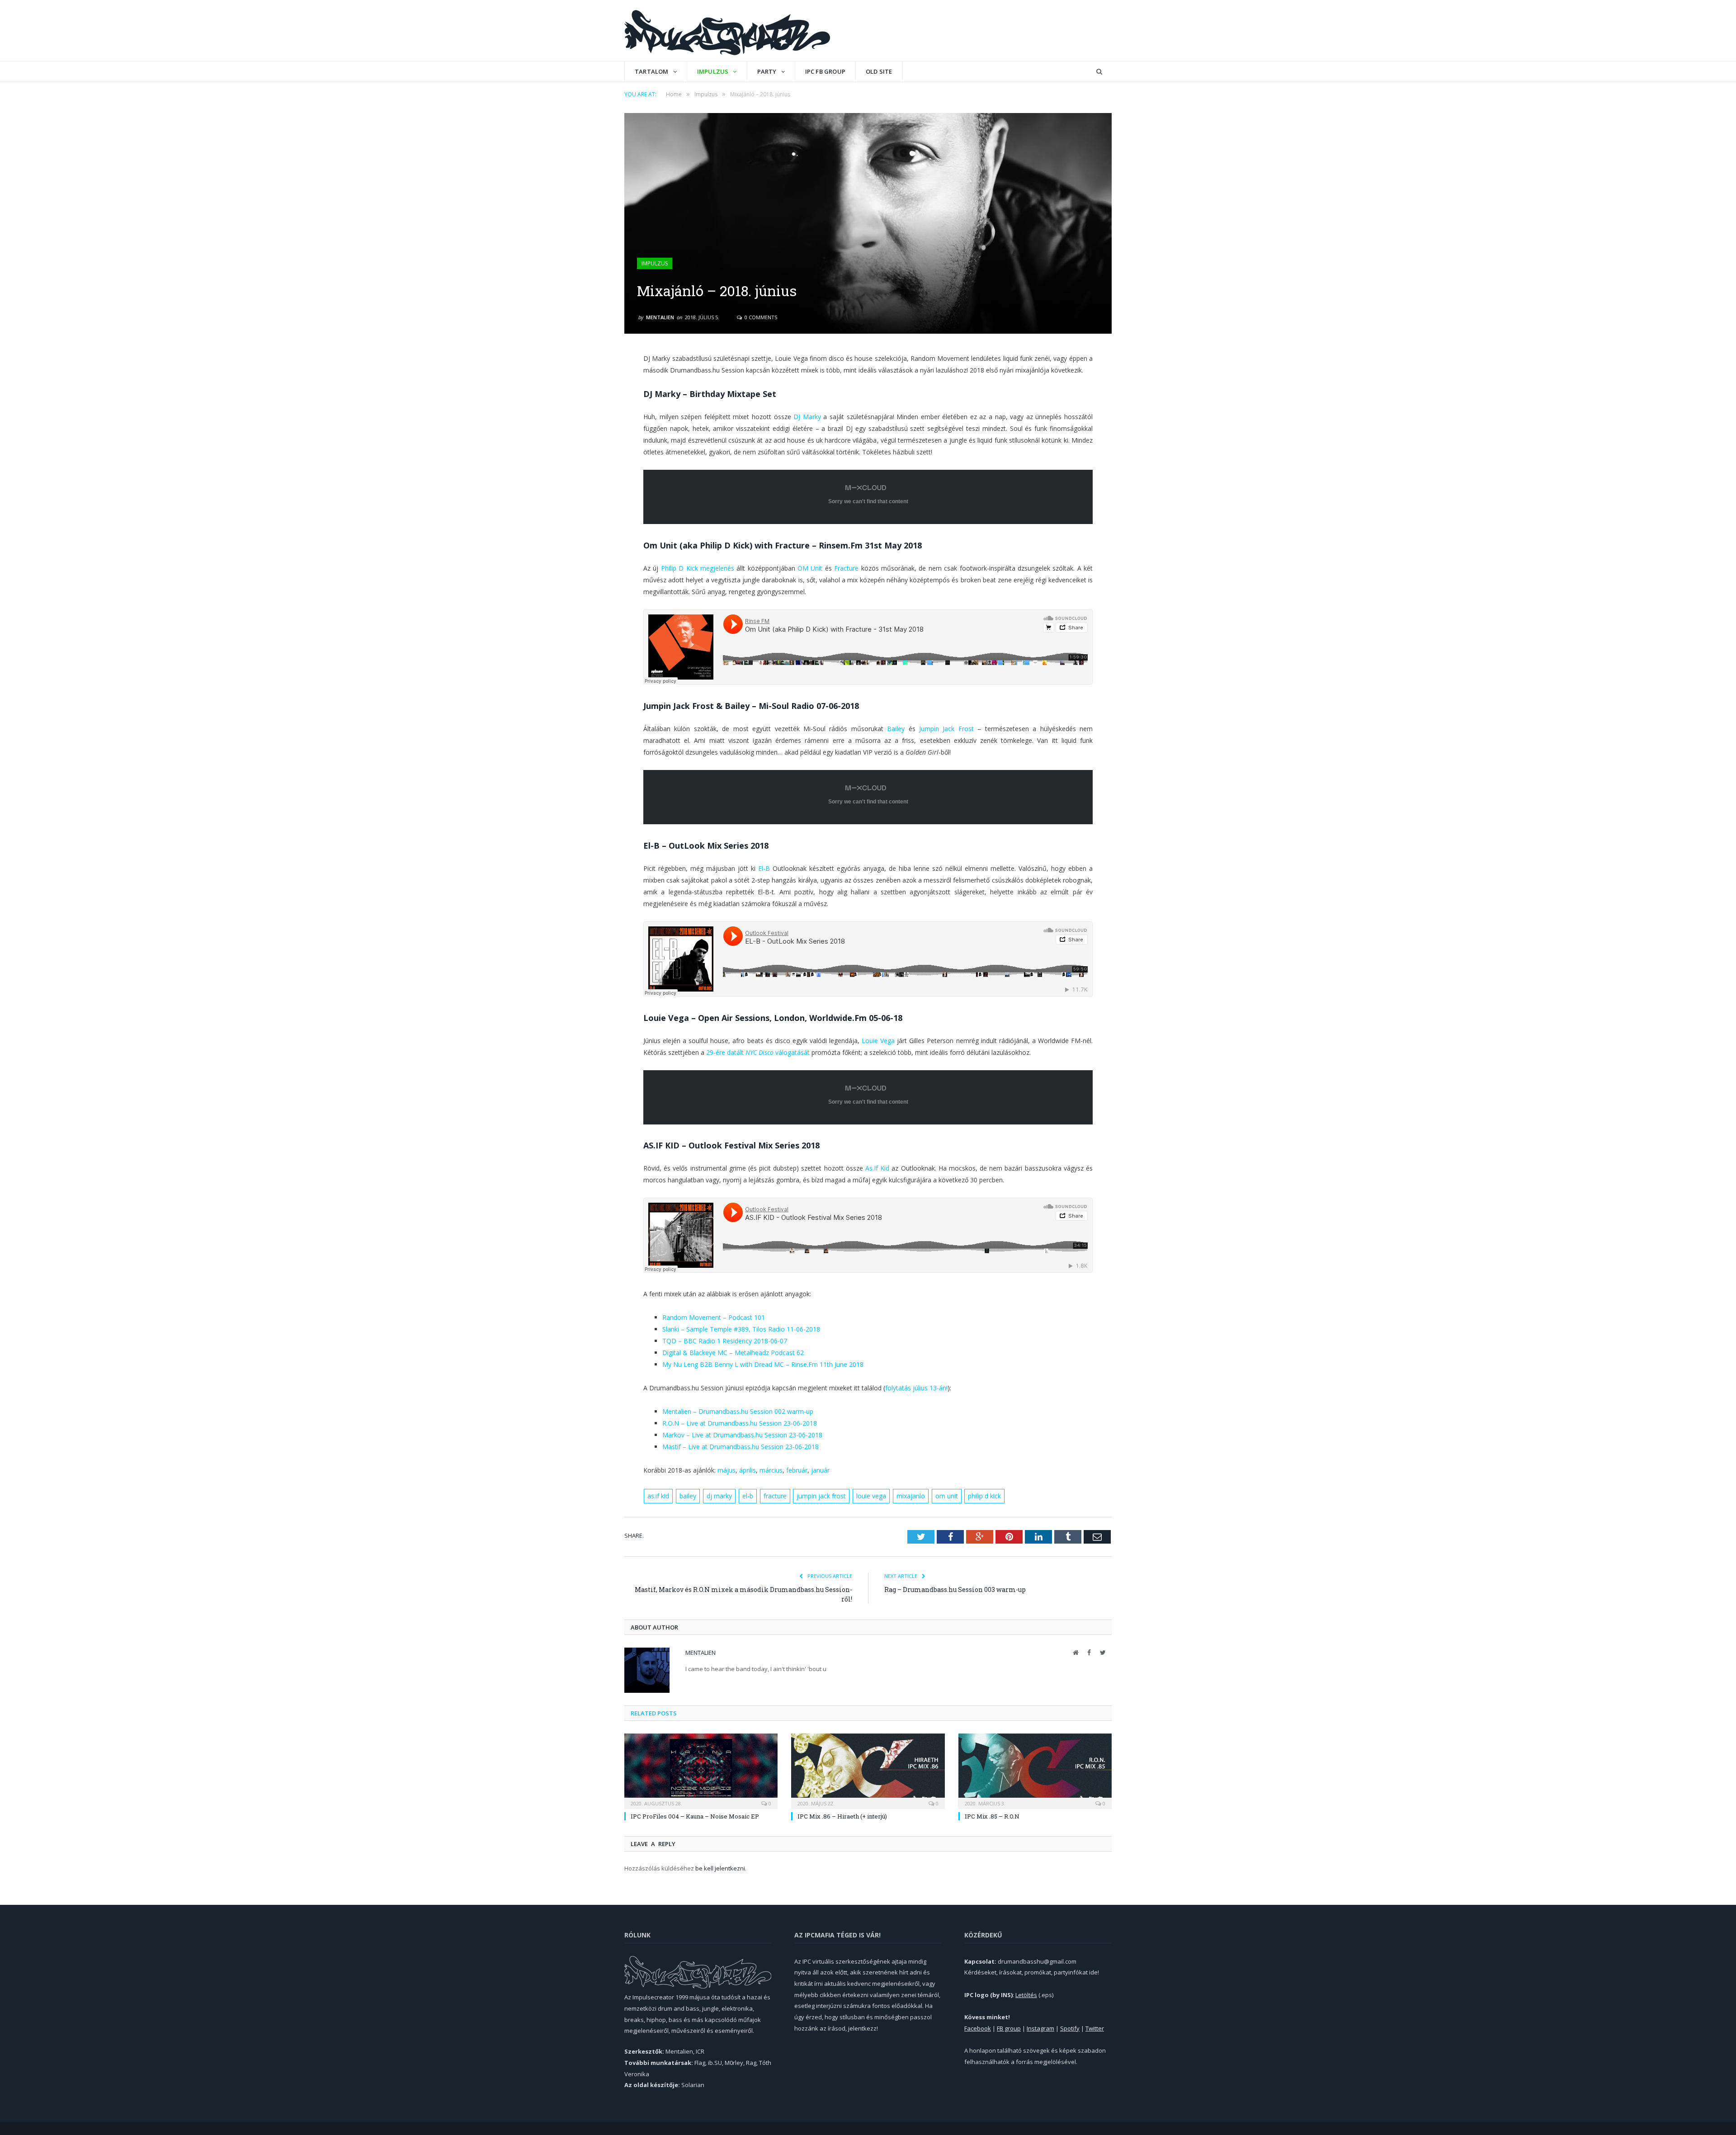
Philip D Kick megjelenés (698, 568)
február (797, 1470)
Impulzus (713, 71)
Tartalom (652, 71)
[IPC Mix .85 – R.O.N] (1035, 1770)
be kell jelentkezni (720, 1868)
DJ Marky (807, 417)
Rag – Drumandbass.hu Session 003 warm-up (955, 1589)
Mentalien (660, 317)
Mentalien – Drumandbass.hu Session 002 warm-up (738, 1411)
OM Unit (810, 568)
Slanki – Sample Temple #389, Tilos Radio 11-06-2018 (741, 1329)
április (748, 1470)
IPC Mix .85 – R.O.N (992, 1816)
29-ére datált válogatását (758, 1052)
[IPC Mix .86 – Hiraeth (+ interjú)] (868, 1770)
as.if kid (658, 1496)
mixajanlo (911, 1496)
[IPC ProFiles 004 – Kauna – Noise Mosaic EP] (701, 1770)
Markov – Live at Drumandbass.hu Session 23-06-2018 (742, 1435)
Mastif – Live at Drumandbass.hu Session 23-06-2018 (741, 1447)
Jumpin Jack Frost (946, 729)
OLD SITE (879, 71)
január (821, 1470)
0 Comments (760, 317)
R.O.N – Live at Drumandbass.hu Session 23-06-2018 (740, 1423)
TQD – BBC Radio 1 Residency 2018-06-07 (725, 1341)
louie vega (871, 1496)
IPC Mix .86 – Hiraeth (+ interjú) (842, 1816)
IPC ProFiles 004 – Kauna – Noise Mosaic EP (695, 1816)
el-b (748, 1496)
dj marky (719, 1496)
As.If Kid (877, 1168)
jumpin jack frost (821, 1496)
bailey (688, 1496)
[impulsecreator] (727, 31)
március (771, 1470)
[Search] (1099, 72)
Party (767, 71)
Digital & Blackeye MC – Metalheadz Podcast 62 (733, 1353)
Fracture (846, 568)
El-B (764, 868)
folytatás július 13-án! (916, 1388)
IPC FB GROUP (825, 71)
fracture (775, 1496)
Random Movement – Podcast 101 (714, 1317)
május (726, 1470)
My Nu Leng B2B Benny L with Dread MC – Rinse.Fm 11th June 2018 (763, 1364)
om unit (947, 1496)
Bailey (896, 729)
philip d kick (984, 1496)
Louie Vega (878, 1041)
